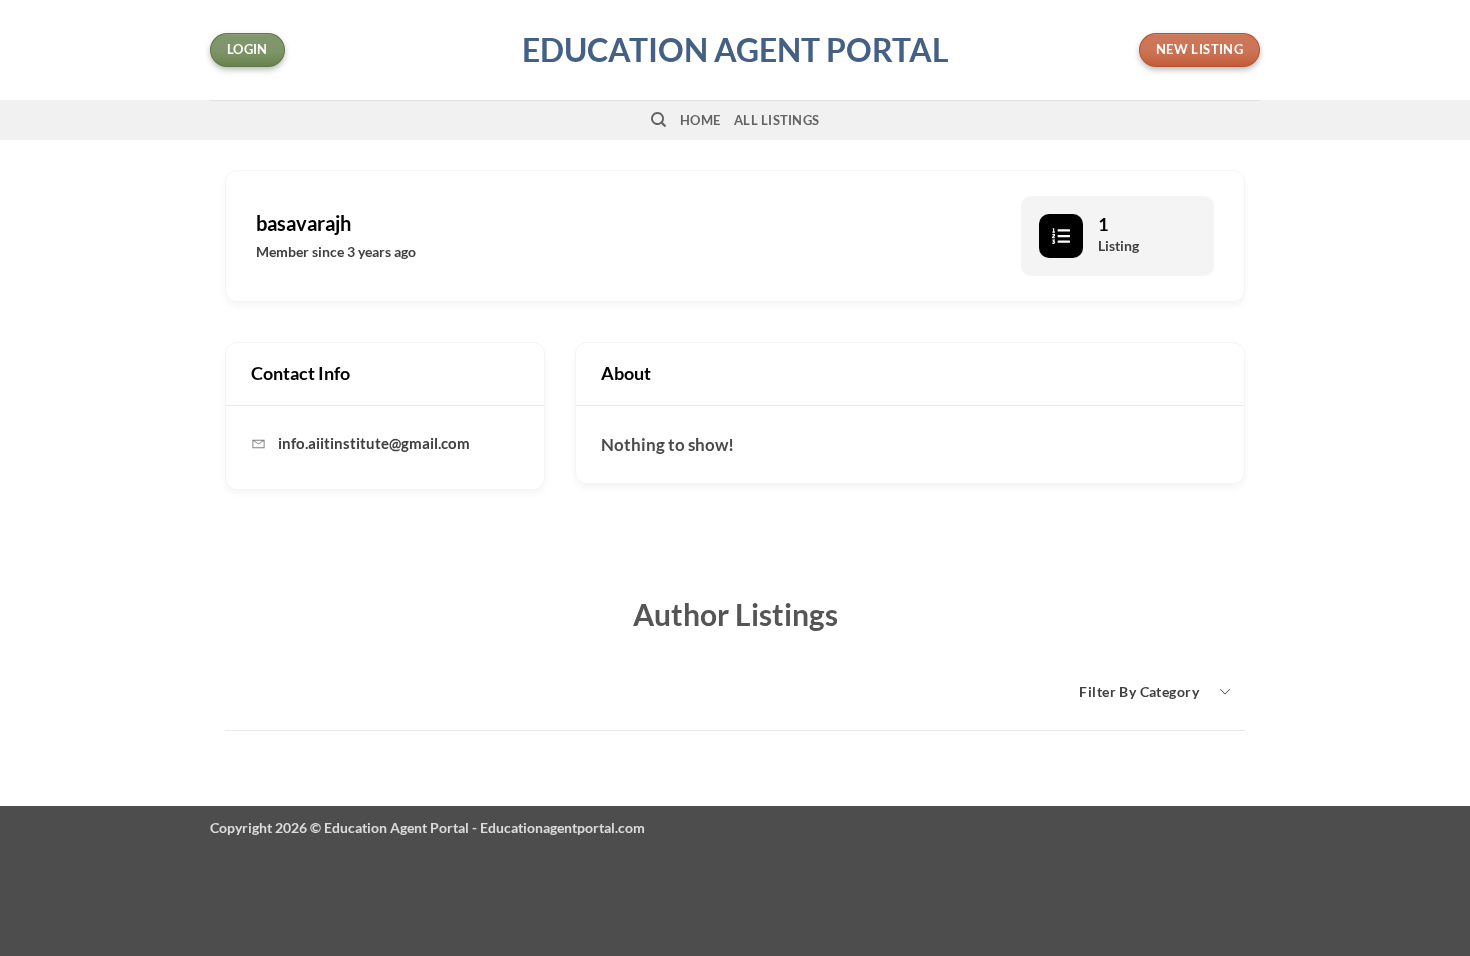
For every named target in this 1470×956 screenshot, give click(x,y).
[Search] (658, 120)
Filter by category (1139, 691)
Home (700, 120)
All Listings (776, 120)
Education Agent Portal (735, 50)
